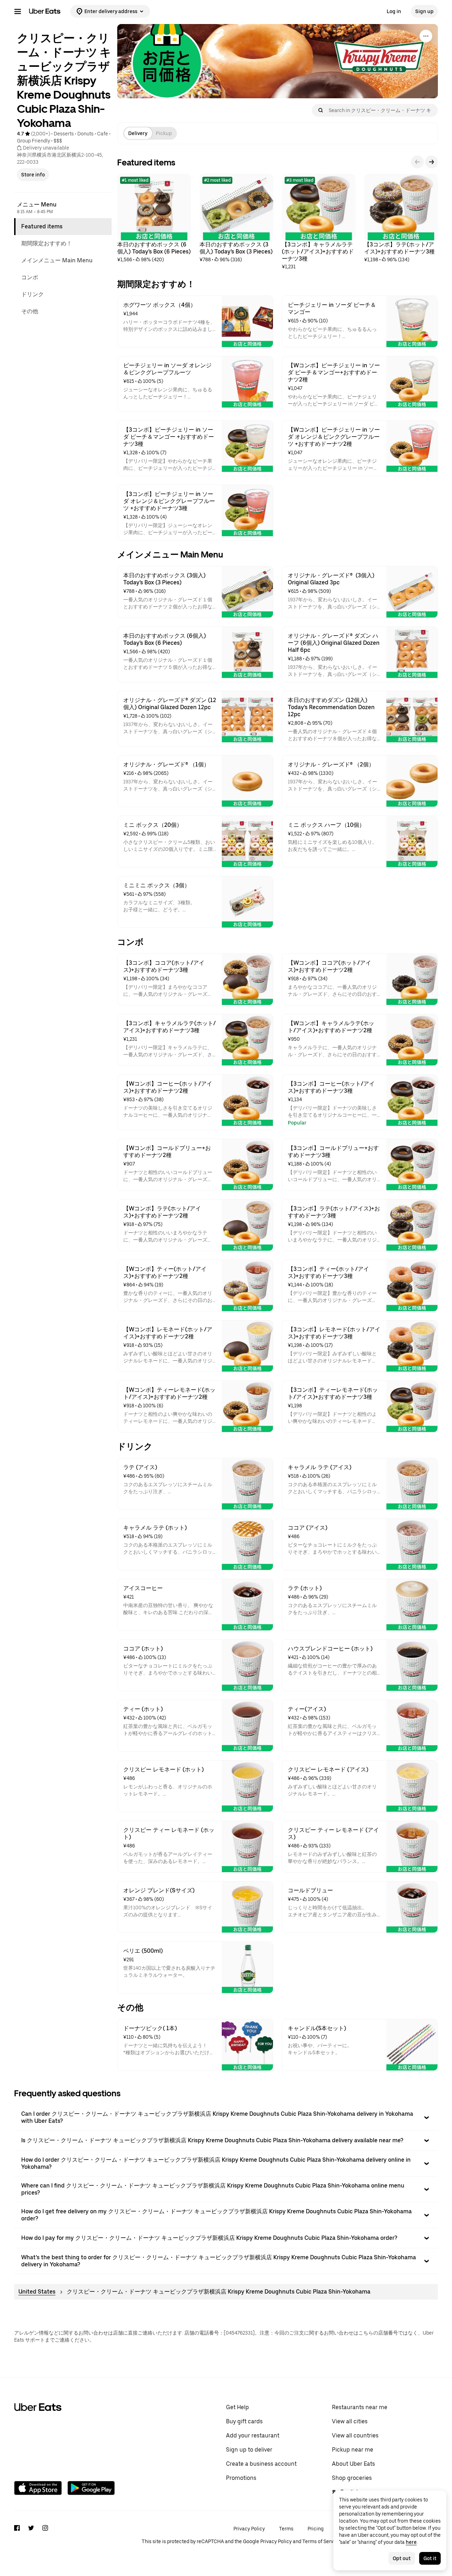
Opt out (402, 2558)
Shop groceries (352, 2478)
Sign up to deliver (249, 2450)
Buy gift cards (244, 2421)
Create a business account (261, 2464)
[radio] (138, 133)
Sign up (424, 11)
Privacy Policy (249, 2529)
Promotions (241, 2478)
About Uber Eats (353, 2464)
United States (37, 2292)
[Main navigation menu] (18, 11)
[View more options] (426, 36)
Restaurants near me (360, 2407)
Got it (430, 2558)
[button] (226, 2118)
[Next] (432, 162)
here (411, 2542)
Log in (394, 11)
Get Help (237, 2407)
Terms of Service (321, 2541)
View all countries (355, 2435)
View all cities (350, 2421)
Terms (286, 2529)
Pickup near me (353, 2450)
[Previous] (417, 162)
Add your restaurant (253, 2435)
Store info (33, 175)
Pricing (316, 2529)
